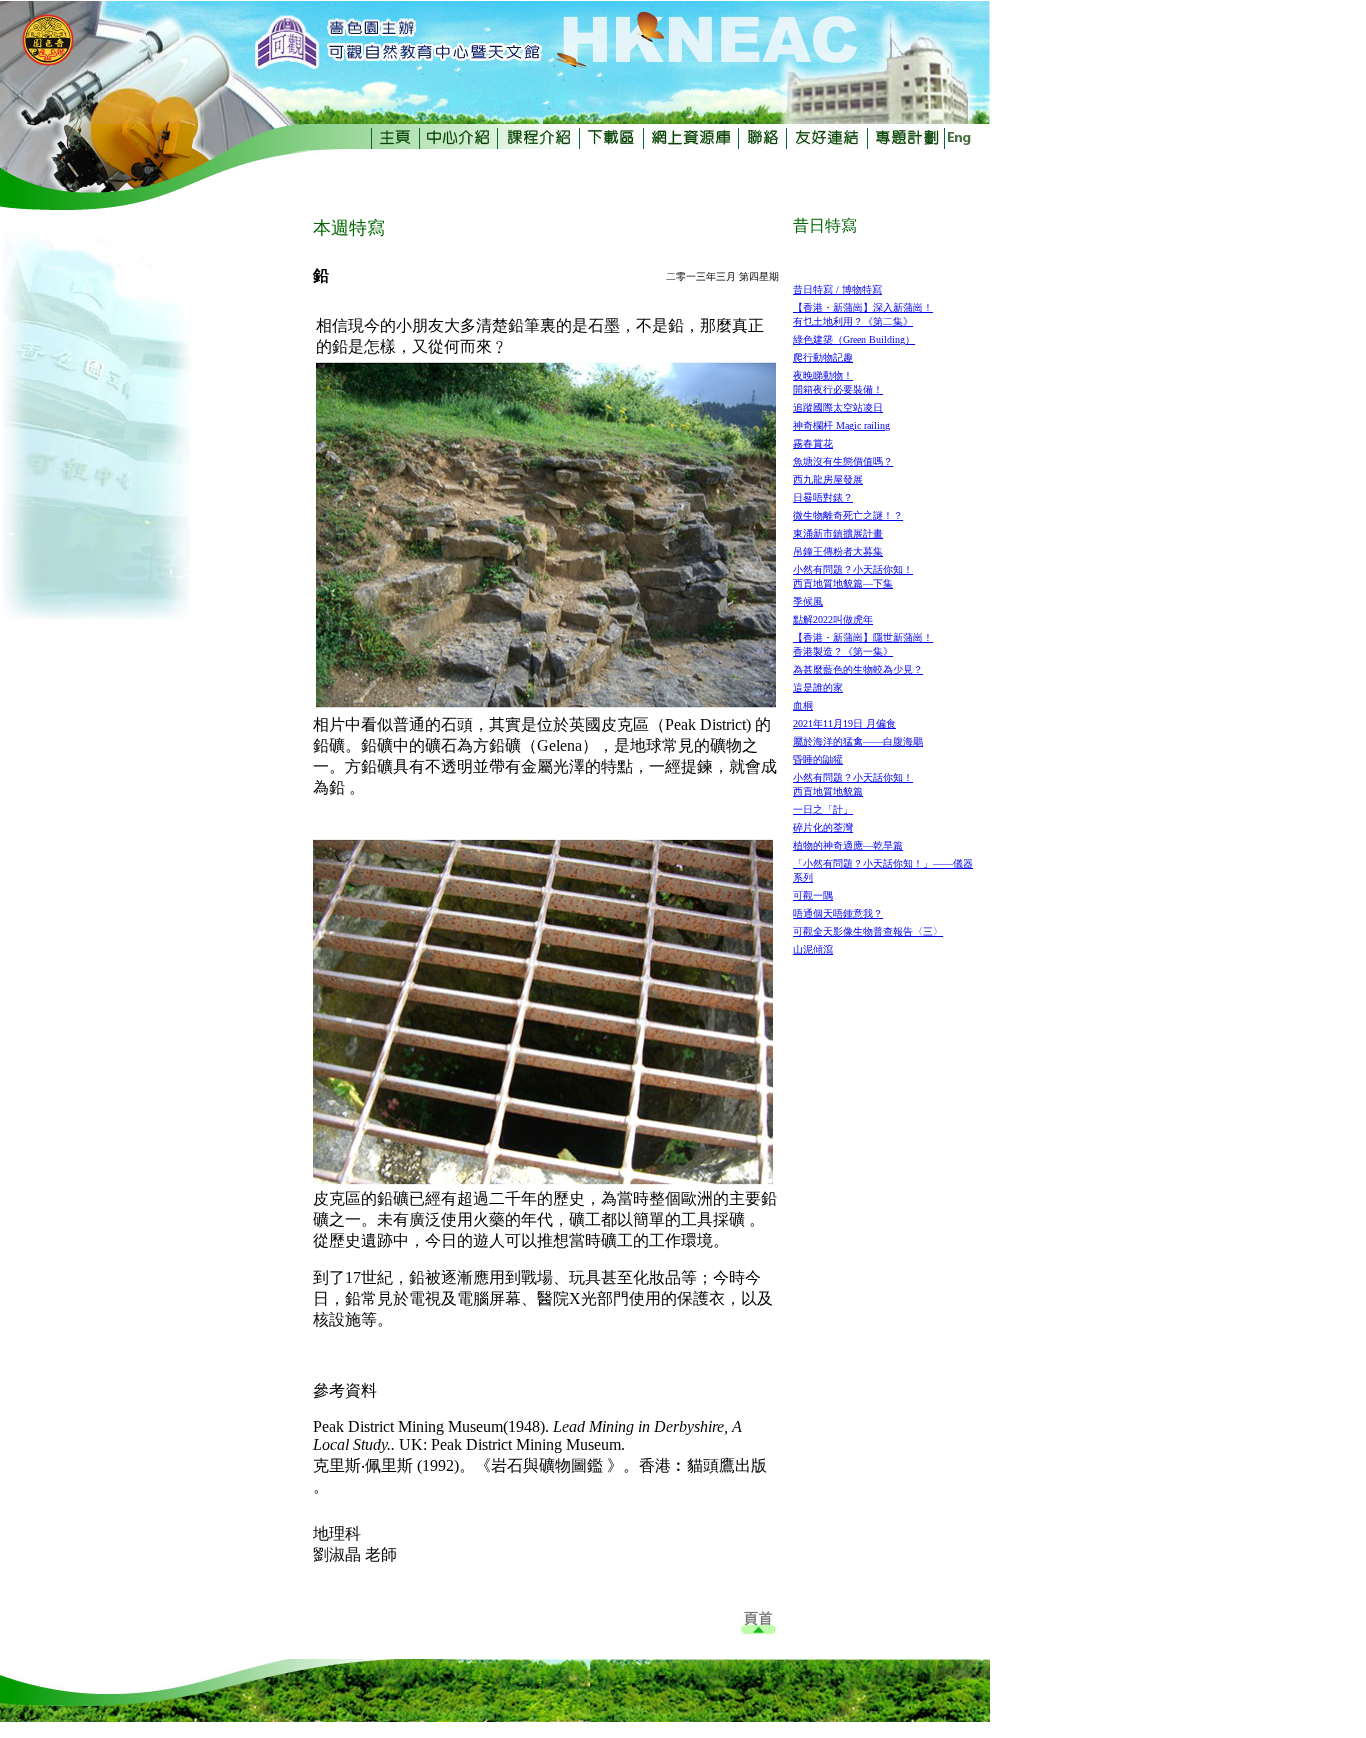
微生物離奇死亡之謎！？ (848, 515)
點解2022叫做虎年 (833, 619)
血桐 (803, 705)
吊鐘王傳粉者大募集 (838, 551)
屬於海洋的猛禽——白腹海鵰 (858, 741)
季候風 (808, 601)
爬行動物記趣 (823, 357)
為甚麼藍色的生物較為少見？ (858, 669)
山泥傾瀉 (813, 949)
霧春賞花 (813, 443)
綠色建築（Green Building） (854, 339)
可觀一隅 (813, 895)
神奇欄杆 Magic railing (841, 425)
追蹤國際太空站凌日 (838, 407)
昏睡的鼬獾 (818, 759)
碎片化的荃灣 (823, 827)
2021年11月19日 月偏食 (844, 723)
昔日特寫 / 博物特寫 (837, 289)
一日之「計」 (823, 809)
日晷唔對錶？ (823, 497)
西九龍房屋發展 (828, 479)
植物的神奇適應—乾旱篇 (848, 845)
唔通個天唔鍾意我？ (838, 913)
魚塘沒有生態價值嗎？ (843, 461)
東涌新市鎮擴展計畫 (838, 533)
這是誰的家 (818, 687)
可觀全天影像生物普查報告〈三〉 (868, 931)
